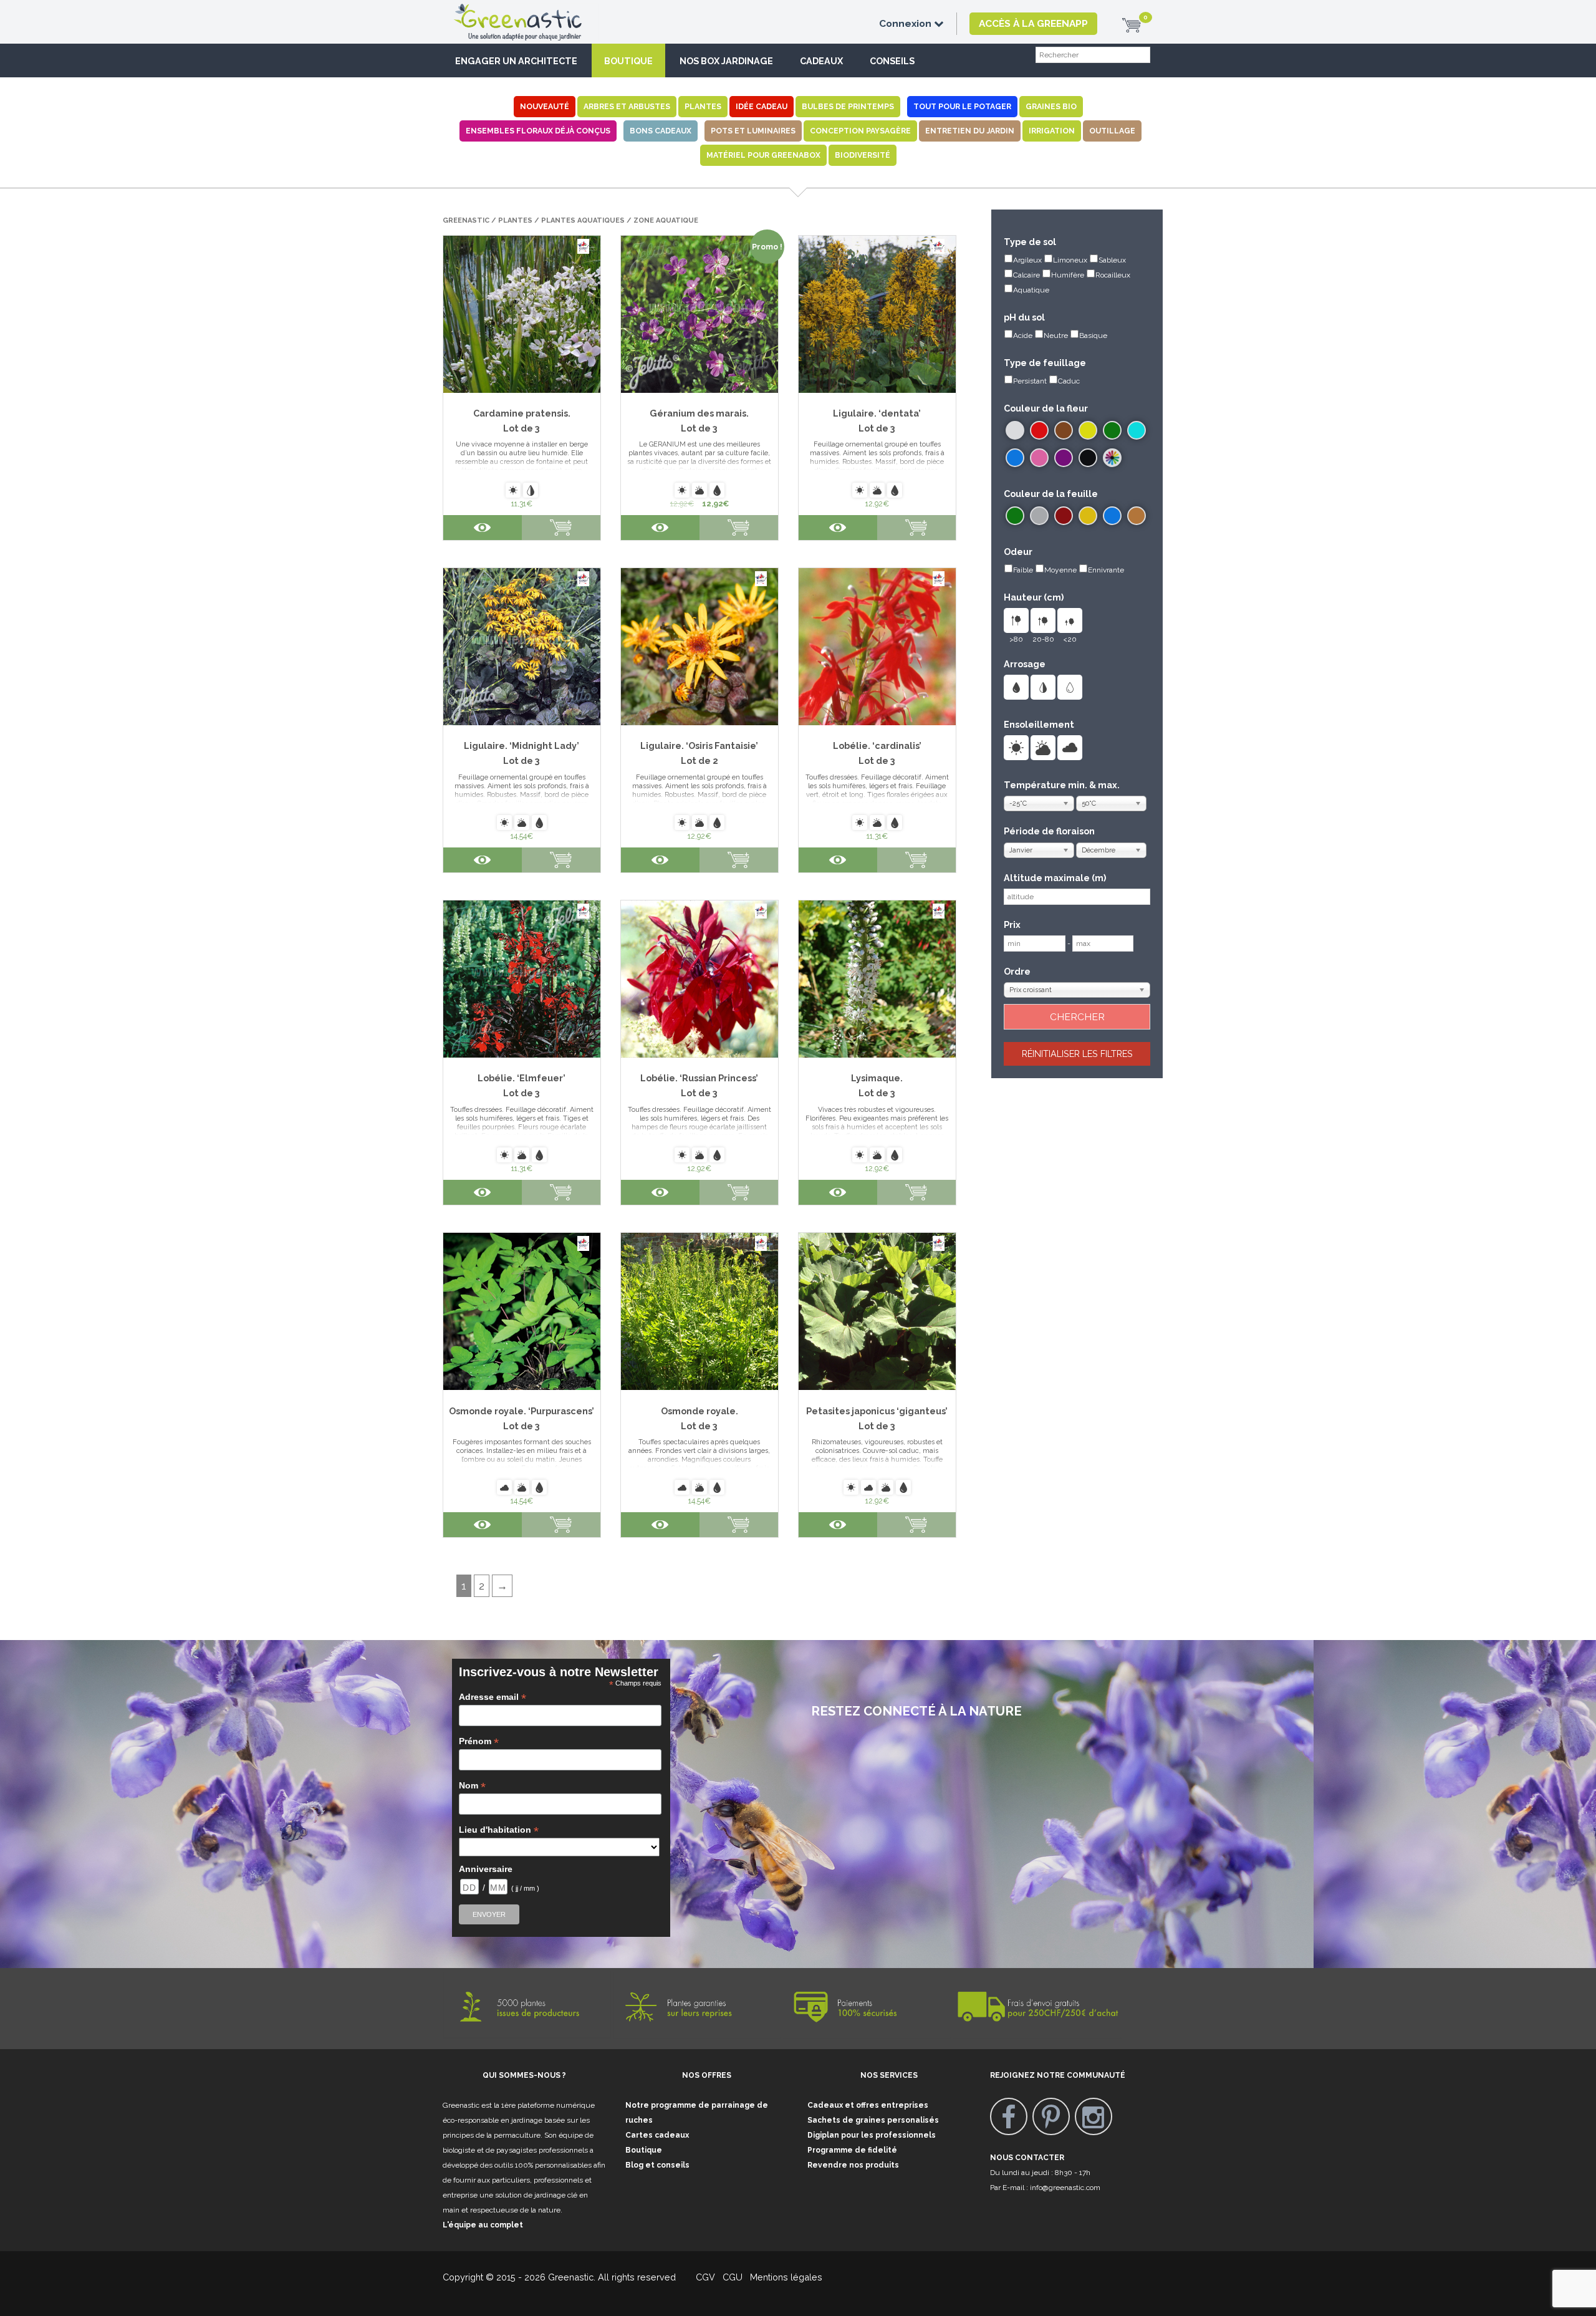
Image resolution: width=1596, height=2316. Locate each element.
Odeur (1018, 552)
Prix (1012, 924)
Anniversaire (486, 1869)
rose (1039, 458)
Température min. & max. (1062, 785)
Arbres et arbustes (627, 106)
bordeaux (1064, 516)
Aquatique (1031, 290)
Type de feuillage (1045, 363)
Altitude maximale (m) (1055, 878)
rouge (1039, 430)
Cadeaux (821, 61)
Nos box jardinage (726, 61)
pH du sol (1024, 317)
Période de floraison (1049, 831)
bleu (1015, 458)
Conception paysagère (860, 131)
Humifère (1068, 275)
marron (1064, 430)
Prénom (479, 1741)
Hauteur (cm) (1034, 597)
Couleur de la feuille (1051, 494)
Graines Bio (1051, 106)
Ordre (1017, 971)
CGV (698, 2277)
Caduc (1069, 381)
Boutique (628, 61)
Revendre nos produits (853, 2165)
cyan (1137, 430)
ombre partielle (1043, 748)
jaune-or (1088, 516)
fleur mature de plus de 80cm (1016, 620)
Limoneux (1070, 260)
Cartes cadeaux (657, 2135)
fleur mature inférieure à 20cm (1070, 620)
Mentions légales (785, 2277)
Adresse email (493, 1697)
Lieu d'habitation (499, 1830)
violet (1064, 458)
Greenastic (466, 220)
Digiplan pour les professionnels (872, 2135)
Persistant (1030, 381)
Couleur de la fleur (1046, 408)
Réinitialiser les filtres (1077, 1054)
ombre (1070, 748)
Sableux (1112, 260)
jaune (1088, 430)
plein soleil (1016, 748)
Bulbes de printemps (848, 106)
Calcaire (1026, 275)
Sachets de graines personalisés (873, 2120)
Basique (1093, 335)
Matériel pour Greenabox (763, 155)
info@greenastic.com (1065, 2188)
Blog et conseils (657, 2165)
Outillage (1112, 131)
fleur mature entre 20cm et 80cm (1043, 620)
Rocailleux (1113, 275)
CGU (733, 2277)
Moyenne (1060, 570)
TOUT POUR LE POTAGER (962, 106)
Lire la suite (739, 528)
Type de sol (1030, 242)
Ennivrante (1106, 570)
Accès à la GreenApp (1033, 23)
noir (1088, 458)
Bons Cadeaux (661, 131)
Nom (472, 1786)
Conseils (892, 61)
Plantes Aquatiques (583, 220)
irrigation (1052, 131)
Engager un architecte (516, 61)
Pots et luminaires (753, 131)
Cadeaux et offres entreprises (868, 2105)
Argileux (1027, 260)
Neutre (1056, 335)
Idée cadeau (762, 106)
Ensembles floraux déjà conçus (538, 131)
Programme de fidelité (852, 2150)
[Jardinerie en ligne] (536, 11)
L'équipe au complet (483, 2225)
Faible (1023, 570)
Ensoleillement (1039, 724)
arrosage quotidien (1016, 687)
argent (1039, 516)
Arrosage (1025, 664)
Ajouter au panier (561, 528)
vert (1112, 430)
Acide (1023, 335)
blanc (1015, 430)
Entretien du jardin (970, 131)
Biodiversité (863, 155)
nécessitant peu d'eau (1070, 687)
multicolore (1112, 458)
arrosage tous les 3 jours (1043, 687)
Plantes (703, 106)
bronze (1137, 516)
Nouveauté (545, 106)
